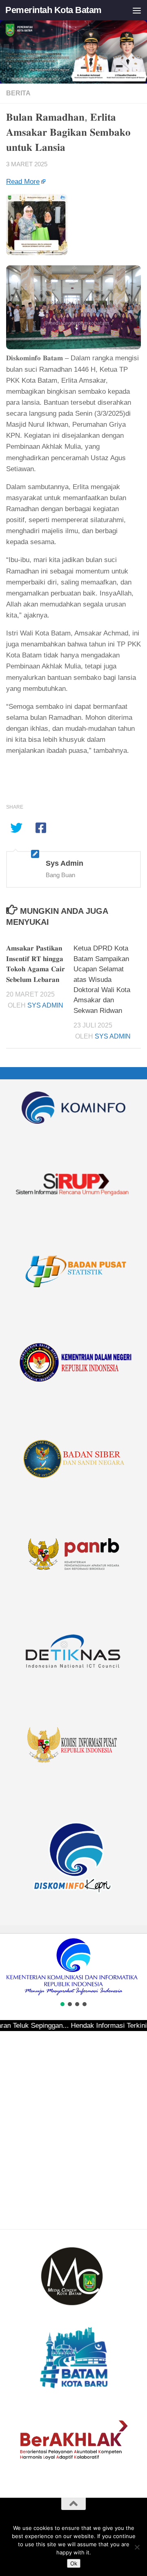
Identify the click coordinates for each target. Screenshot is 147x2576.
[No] (137, 2547)
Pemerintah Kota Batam (53, 10)
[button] (9, 1967)
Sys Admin (45, 1005)
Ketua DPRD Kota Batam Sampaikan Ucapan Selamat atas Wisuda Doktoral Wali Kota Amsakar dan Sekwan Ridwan (102, 979)
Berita (18, 93)
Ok (74, 2563)
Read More (23, 182)
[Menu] (137, 10)
